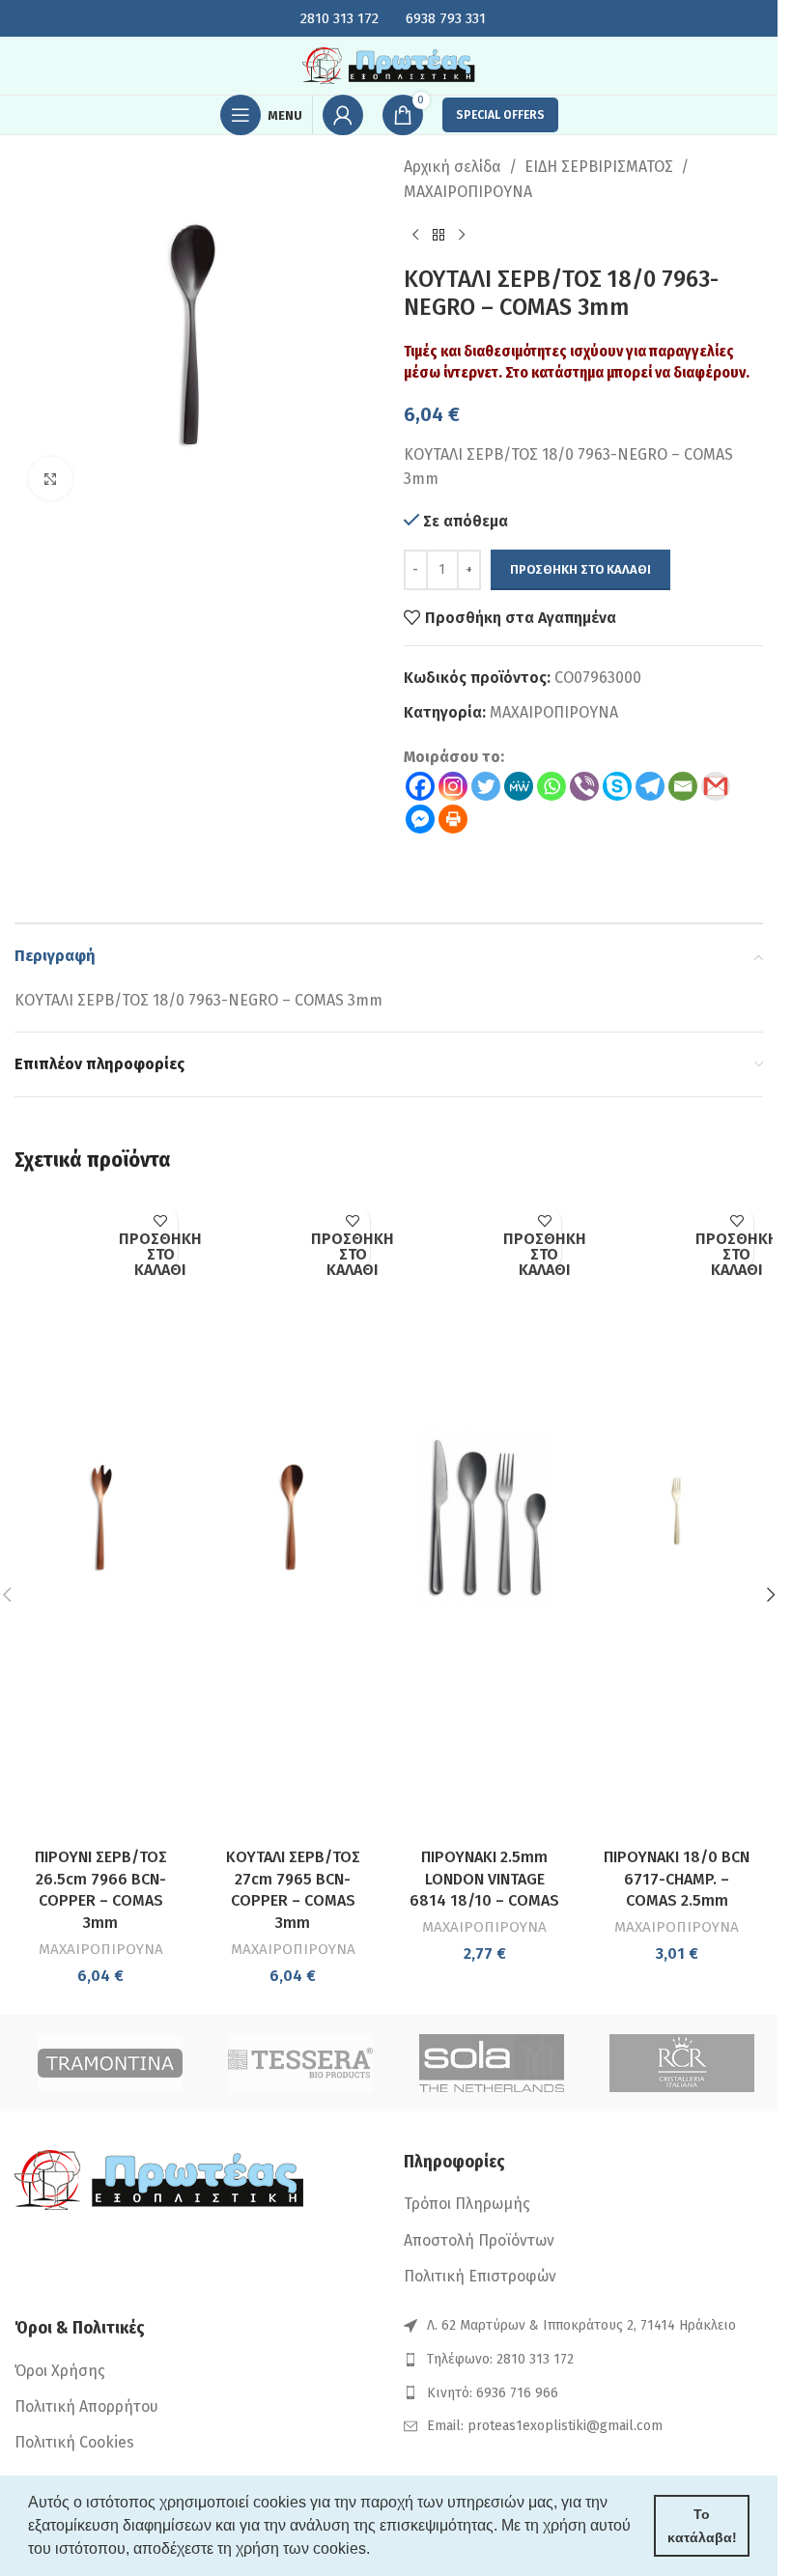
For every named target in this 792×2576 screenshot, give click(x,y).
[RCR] (683, 2063)
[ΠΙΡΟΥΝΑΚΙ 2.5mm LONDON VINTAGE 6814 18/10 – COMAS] (485, 1517)
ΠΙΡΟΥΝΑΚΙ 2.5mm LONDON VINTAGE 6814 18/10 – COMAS (484, 1879)
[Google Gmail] (716, 786)
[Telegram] (650, 786)
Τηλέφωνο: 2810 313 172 (500, 2359)
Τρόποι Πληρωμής (467, 2204)
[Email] (683, 786)
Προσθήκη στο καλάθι (580, 569)
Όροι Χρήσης (60, 2371)
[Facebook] (420, 786)
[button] (771, 1595)
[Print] (453, 819)
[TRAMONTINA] (110, 2063)
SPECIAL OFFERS (500, 115)
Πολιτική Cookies (74, 2442)
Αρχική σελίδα (453, 167)
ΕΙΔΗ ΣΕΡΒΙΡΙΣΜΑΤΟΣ (599, 167)
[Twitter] (486, 786)
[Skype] (617, 786)
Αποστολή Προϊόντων (479, 2240)
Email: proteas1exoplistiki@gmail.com (545, 2426)
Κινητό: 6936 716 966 (493, 2393)
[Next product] (462, 235)
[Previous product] (415, 235)
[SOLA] (492, 2063)
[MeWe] (519, 786)
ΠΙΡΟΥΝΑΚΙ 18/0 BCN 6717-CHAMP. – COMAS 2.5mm (677, 1879)
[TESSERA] (301, 2063)
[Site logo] (389, 64)
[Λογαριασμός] (343, 115)
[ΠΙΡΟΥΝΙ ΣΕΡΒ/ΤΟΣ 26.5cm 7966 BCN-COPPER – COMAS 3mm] (101, 1517)
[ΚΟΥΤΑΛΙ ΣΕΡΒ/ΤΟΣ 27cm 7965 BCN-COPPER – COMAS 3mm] (293, 1517)
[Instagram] (453, 786)
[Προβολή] (51, 479)
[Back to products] (438, 235)
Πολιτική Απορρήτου (86, 2406)
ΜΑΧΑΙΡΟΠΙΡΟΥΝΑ (468, 192)
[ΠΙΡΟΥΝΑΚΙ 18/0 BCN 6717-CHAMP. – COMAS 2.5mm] (677, 1517)
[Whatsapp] (552, 786)
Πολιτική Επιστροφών (480, 2276)
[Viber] (584, 786)
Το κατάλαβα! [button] (702, 2526)
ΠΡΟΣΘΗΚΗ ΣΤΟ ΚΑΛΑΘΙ (161, 1255)
